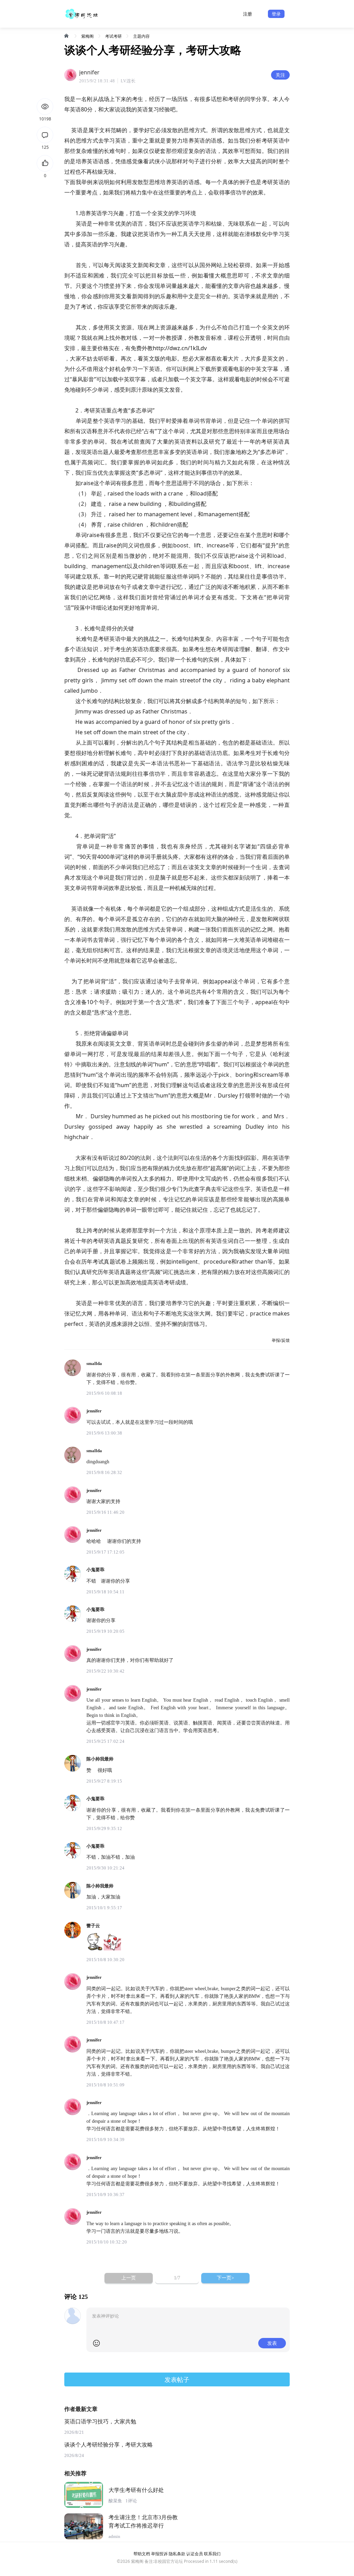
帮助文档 (142, 2554)
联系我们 (212, 2554)
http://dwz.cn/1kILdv (180, 348)
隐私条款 (177, 2554)
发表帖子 (177, 2379)
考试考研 (113, 36)
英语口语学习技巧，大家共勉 (100, 2422)
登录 (276, 14)
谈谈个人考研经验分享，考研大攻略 (109, 2445)
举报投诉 (159, 2554)
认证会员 (195, 2554)
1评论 (131, 2501)
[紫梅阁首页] (67, 36)
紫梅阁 (87, 36)
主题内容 (141, 36)
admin (114, 2536)
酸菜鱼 (115, 2501)
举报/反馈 (281, 1340)
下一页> (225, 2278)
